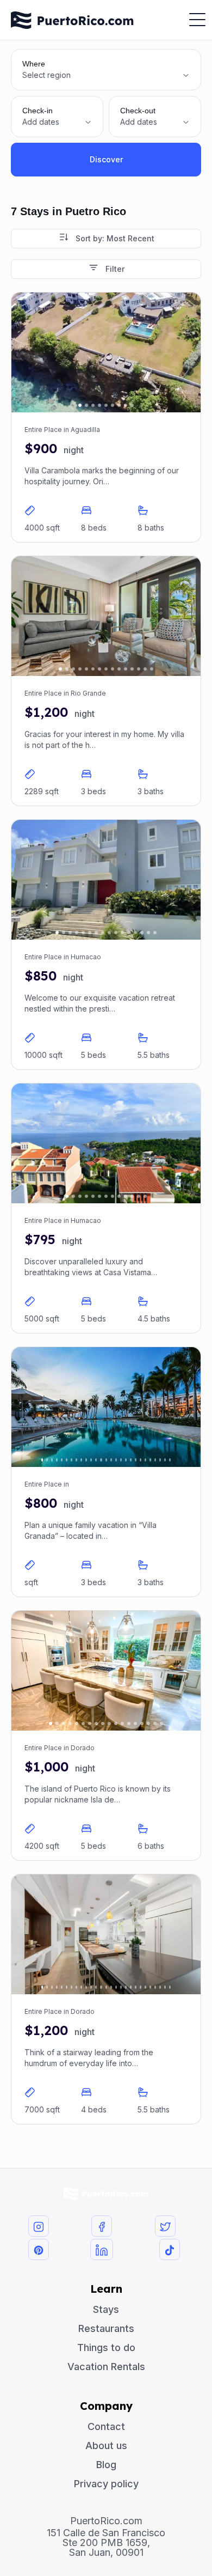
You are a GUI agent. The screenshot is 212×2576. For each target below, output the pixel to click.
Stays (106, 2309)
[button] (26, 352)
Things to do (106, 2347)
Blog (106, 2465)
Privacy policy (106, 2484)
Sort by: (115, 238)
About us (106, 2446)
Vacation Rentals (106, 2367)
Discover (106, 159)
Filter (115, 269)
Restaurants (106, 2328)
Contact (106, 2426)
